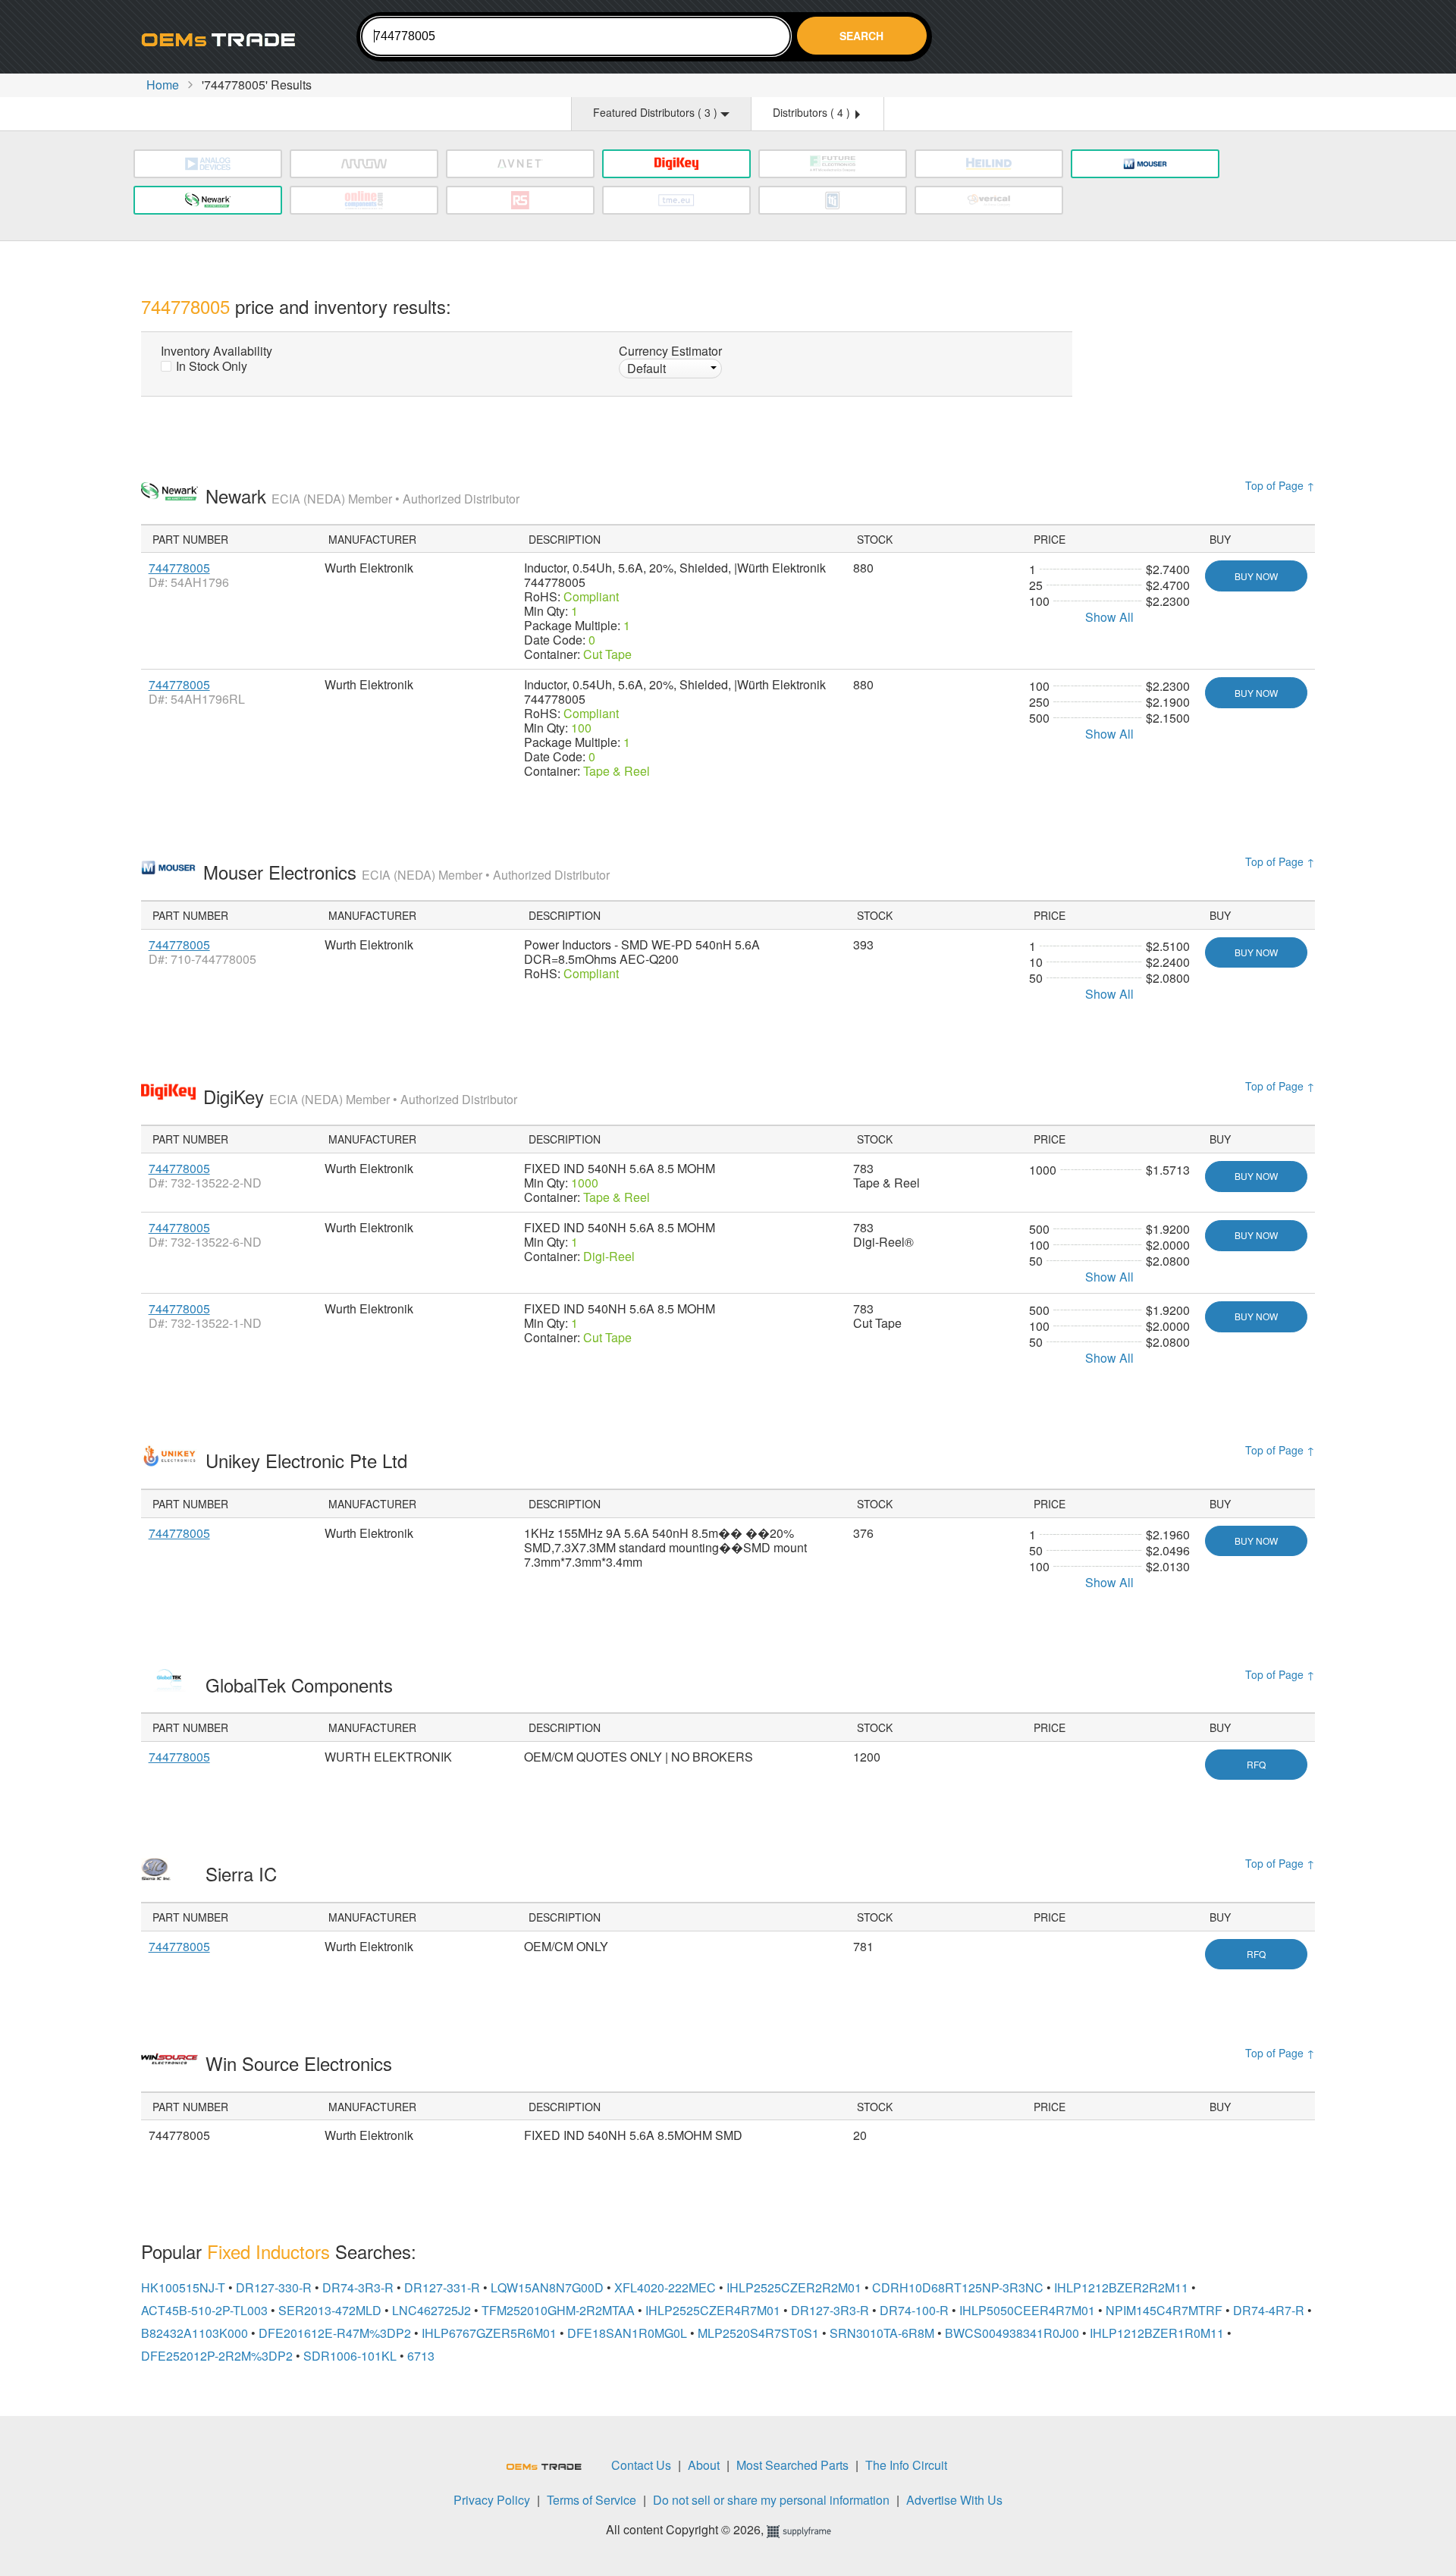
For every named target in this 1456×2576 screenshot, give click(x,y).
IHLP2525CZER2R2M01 (794, 2287)
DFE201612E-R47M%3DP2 (335, 2333)
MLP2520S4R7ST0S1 (758, 2333)
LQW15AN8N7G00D (547, 2287)
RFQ (1256, 1764)
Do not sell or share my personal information (771, 2500)
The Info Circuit (906, 2465)
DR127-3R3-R (830, 2310)
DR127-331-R (442, 2287)
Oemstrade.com (224, 39)
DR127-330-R (274, 2287)
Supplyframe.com (808, 2532)
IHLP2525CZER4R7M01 (713, 2310)
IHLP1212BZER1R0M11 (1157, 2333)
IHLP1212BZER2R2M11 (1121, 2287)
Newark (362, 496)
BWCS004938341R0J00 (1012, 2333)
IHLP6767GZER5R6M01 (489, 2333)
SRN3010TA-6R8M (882, 2333)
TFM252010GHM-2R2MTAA (558, 2310)
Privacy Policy (492, 2500)
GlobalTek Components (302, 1685)
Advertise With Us (954, 2500)
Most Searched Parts (792, 2465)
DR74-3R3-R (358, 2287)
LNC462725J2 (431, 2310)
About (704, 2465)
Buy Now (1256, 576)
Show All (1109, 617)
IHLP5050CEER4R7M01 (1027, 2310)
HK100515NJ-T (183, 2287)
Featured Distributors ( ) (657, 112)
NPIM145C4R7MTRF (1164, 2310)
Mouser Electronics (406, 872)
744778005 (179, 568)
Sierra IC (244, 1873)
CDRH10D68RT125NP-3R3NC (958, 2287)
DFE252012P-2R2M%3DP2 (217, 2356)
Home (163, 85)
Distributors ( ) (813, 112)
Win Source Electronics (301, 2063)
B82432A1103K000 (195, 2333)
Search (861, 36)
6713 (421, 2356)
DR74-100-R (914, 2310)
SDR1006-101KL (350, 2356)
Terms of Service (591, 2500)
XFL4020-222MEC (665, 2287)
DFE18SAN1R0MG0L (627, 2333)
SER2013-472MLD (330, 2310)
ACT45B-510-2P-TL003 (204, 2310)
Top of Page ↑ (1280, 485)
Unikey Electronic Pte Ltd (309, 1460)
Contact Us (641, 2465)
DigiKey (360, 1096)
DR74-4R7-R (1269, 2310)
